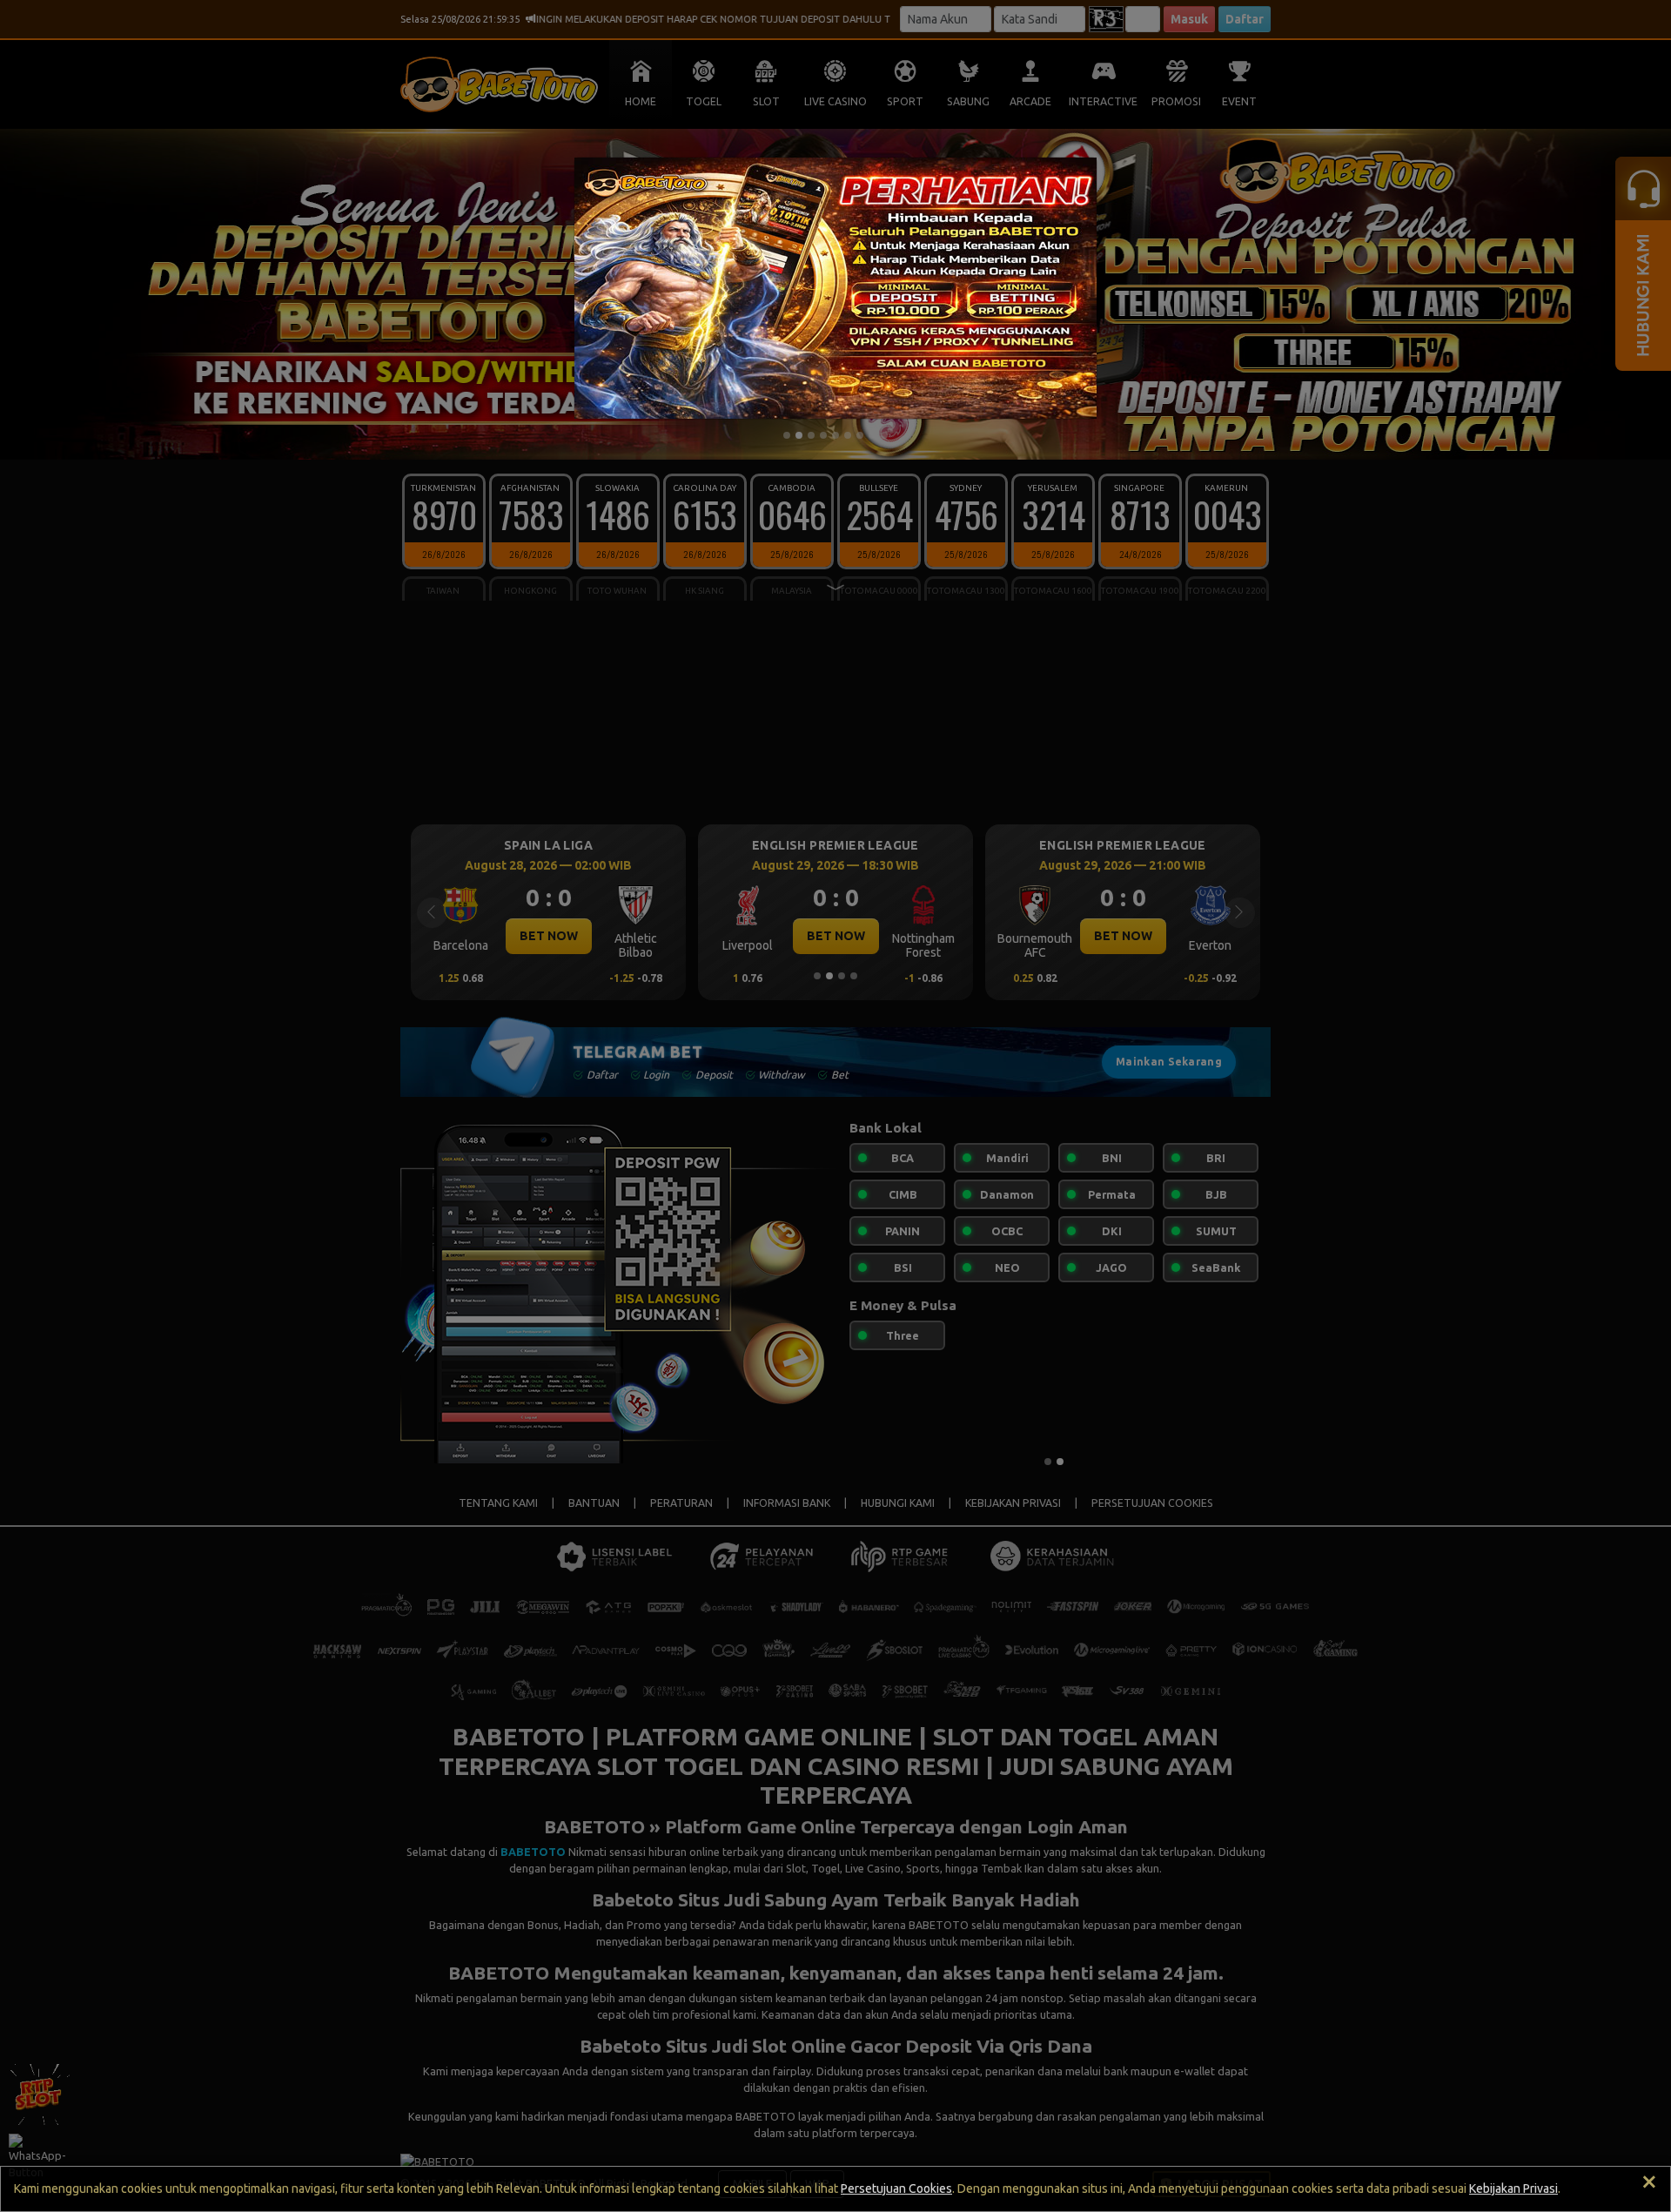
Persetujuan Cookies (896, 2188)
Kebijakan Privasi (1513, 2188)
